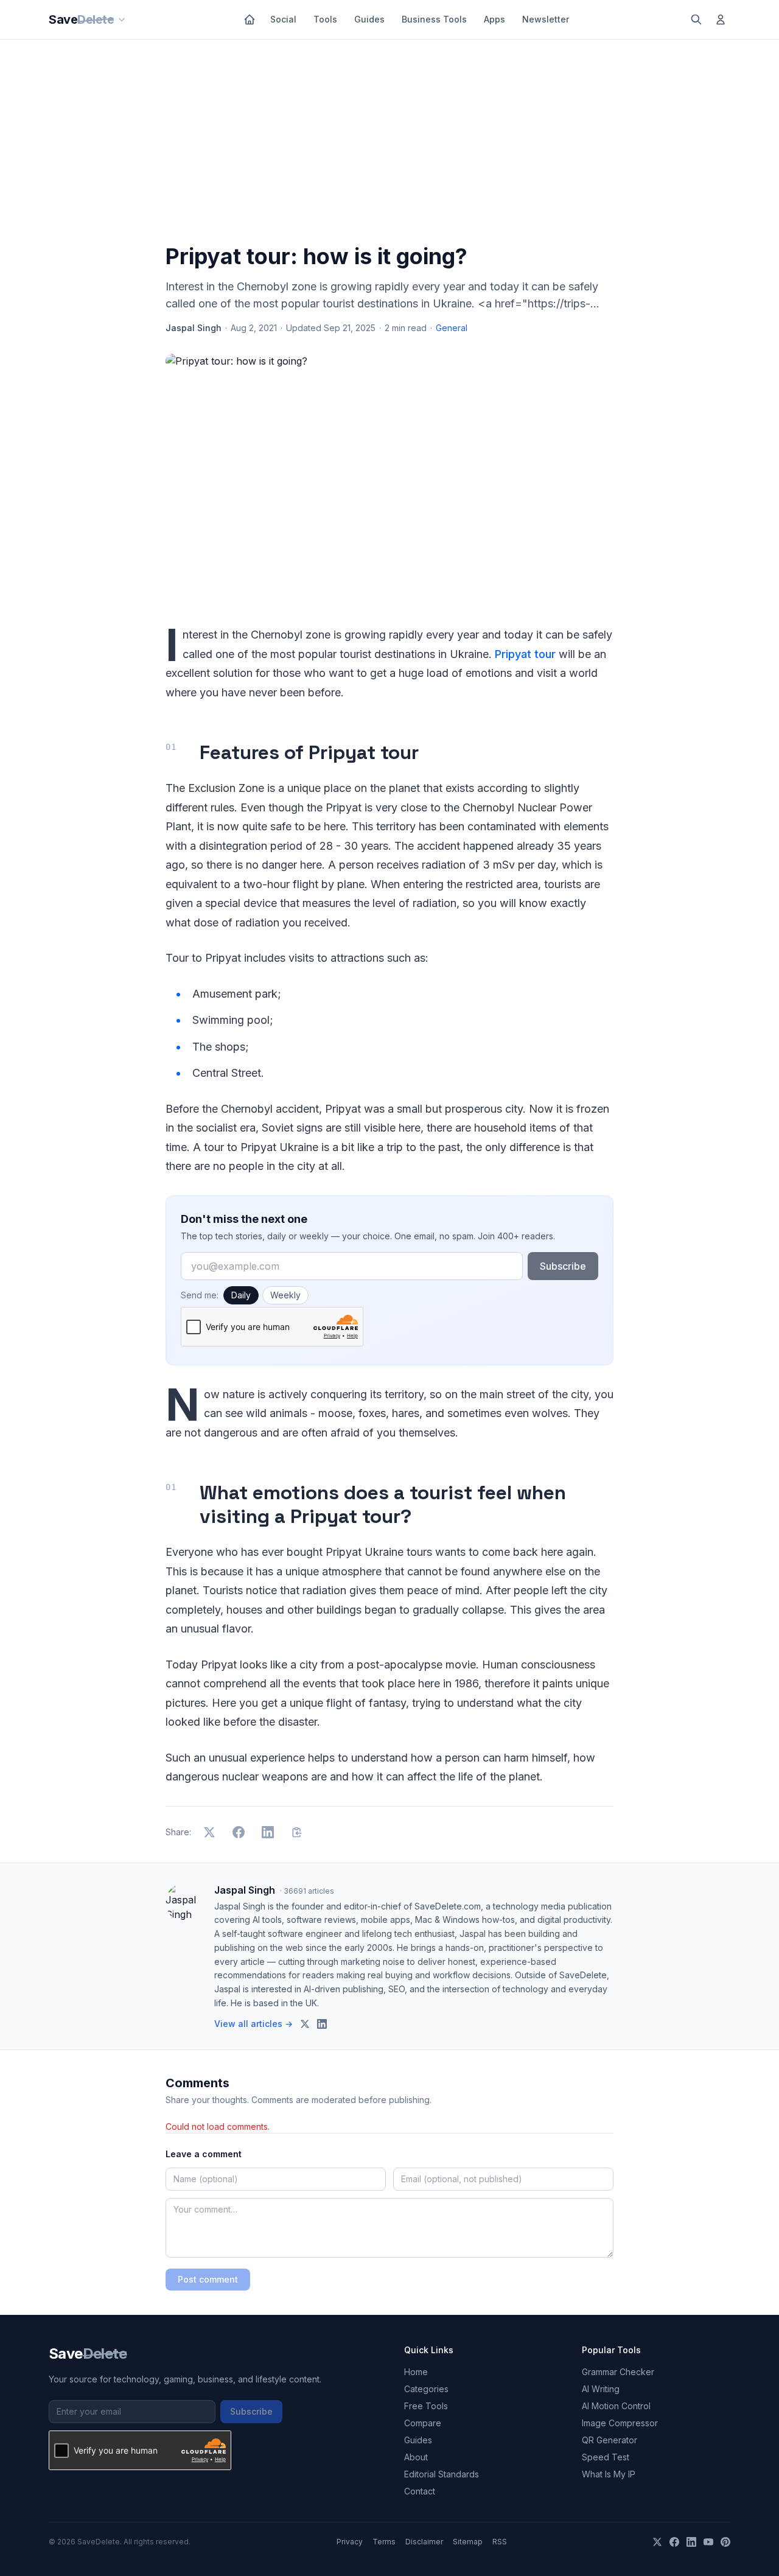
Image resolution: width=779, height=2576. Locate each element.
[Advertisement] (389, 144)
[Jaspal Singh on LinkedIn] (322, 2024)
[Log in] (721, 19)
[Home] (250, 19)
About (416, 2457)
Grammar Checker (618, 2372)
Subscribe (563, 1266)
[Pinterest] (725, 2542)
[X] (657, 2542)
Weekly (285, 1295)
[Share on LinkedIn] (268, 1832)
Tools (325, 19)
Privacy (350, 2542)
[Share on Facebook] (239, 1832)
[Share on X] (209, 1832)
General (452, 328)
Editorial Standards (442, 2474)
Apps (494, 19)
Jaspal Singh (194, 328)
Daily (241, 1295)
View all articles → (253, 2024)
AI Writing (601, 2389)
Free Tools (426, 2406)
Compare (423, 2423)
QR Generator (610, 2440)
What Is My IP (609, 2474)
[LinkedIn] (691, 2542)
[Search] (696, 19)
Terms (384, 2542)
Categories (426, 2389)
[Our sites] (122, 19)
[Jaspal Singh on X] (305, 2024)
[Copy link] (297, 1832)
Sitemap (468, 2542)
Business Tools (434, 19)
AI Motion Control (616, 2406)
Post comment (208, 2279)
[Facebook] (674, 2542)
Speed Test (606, 2457)
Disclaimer (424, 2542)
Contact (420, 2491)
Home (416, 2372)
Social (283, 19)
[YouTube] (708, 2542)
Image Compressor (620, 2423)
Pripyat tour (525, 654)
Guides (369, 19)
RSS (500, 2542)
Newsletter (546, 19)
